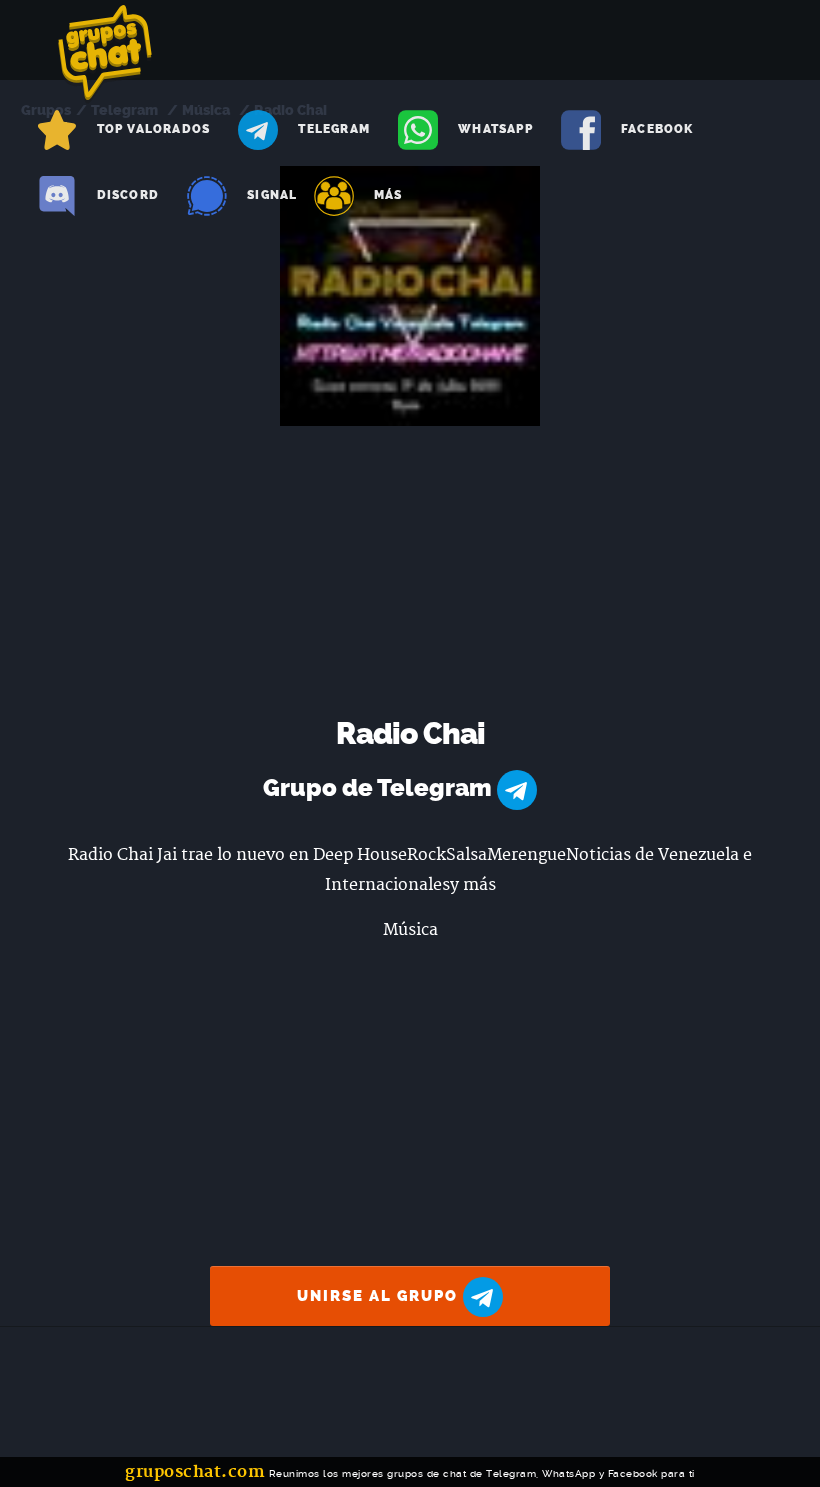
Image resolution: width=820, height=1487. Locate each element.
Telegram (334, 129)
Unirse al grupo (380, 1296)
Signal (272, 195)
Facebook (657, 129)
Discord (128, 195)
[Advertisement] (410, 576)
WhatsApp (495, 129)
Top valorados (154, 129)
